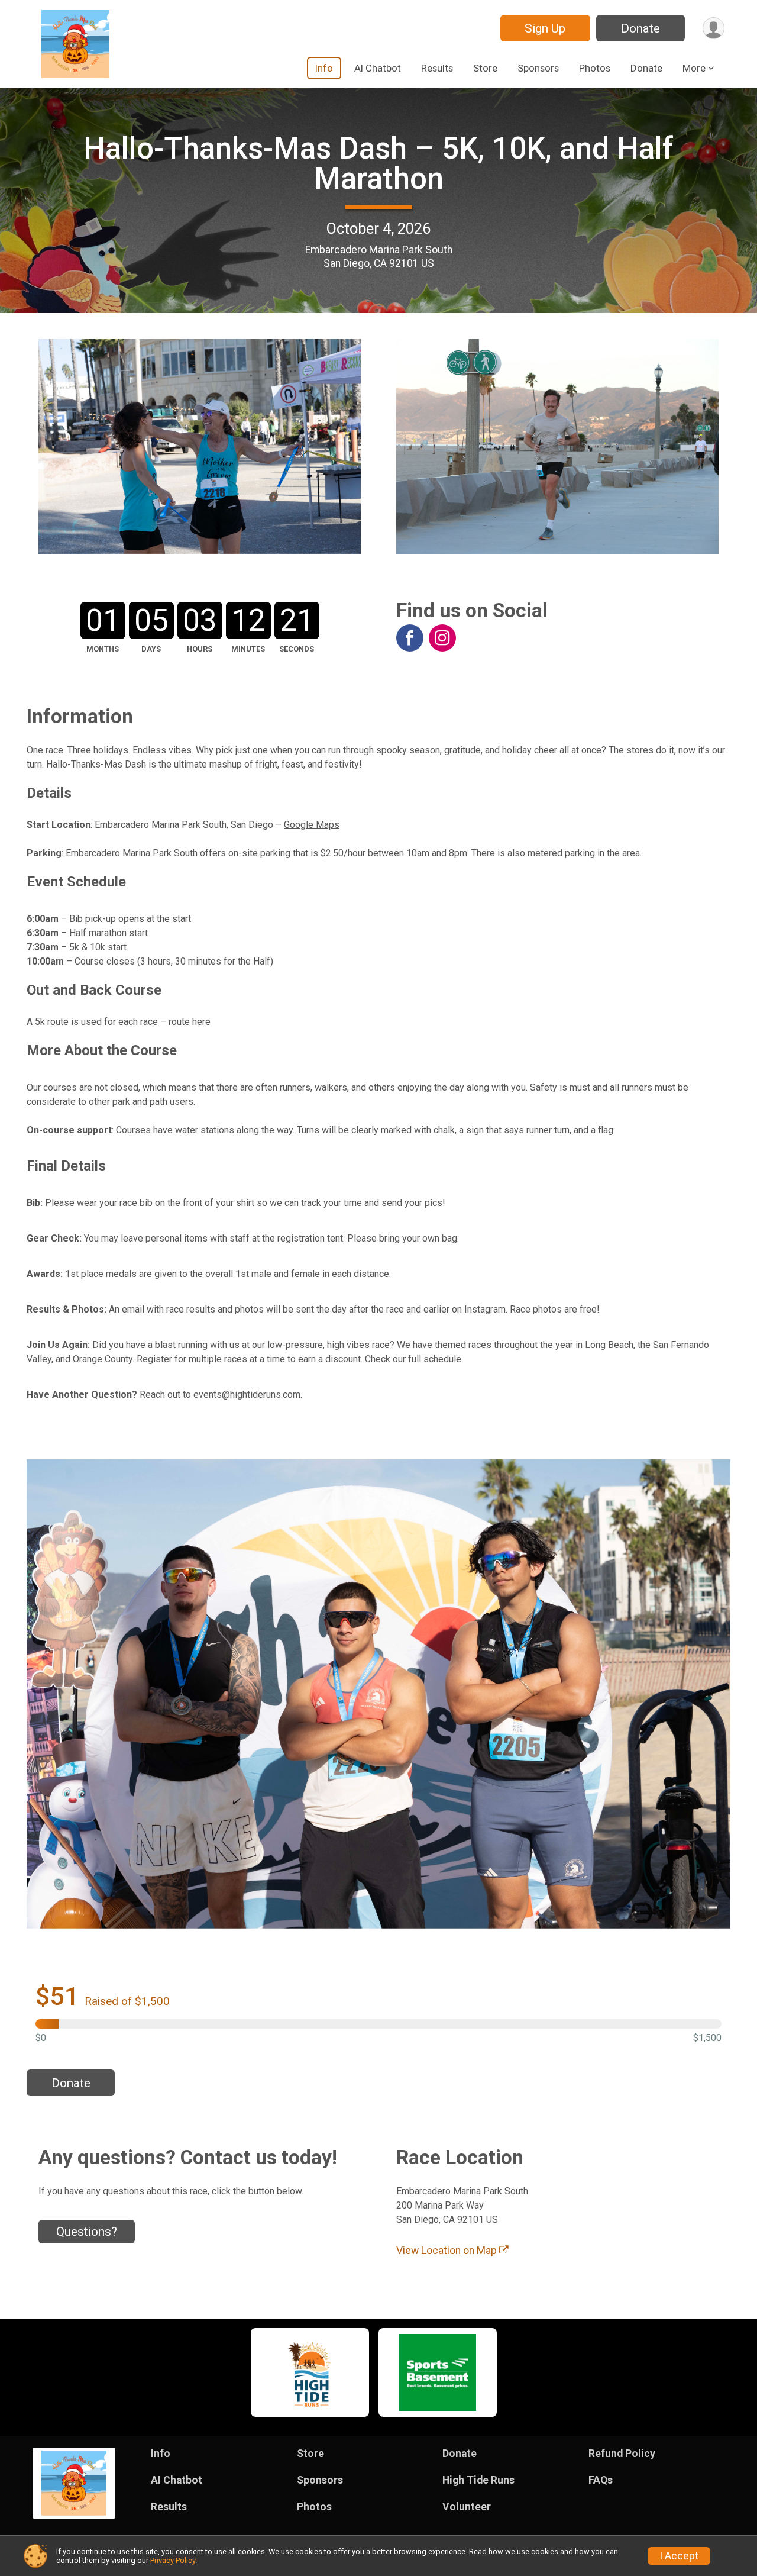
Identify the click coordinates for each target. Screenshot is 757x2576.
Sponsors (538, 68)
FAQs (601, 2480)
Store (485, 68)
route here (190, 1022)
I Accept (679, 2556)
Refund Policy (622, 2454)
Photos (595, 68)
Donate (640, 28)
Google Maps (312, 825)
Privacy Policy (173, 2560)
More (694, 68)
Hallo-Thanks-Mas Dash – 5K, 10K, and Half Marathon (378, 163)
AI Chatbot (378, 68)
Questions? (87, 2232)
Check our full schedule (413, 1359)
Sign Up (545, 28)
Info (324, 68)
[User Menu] (714, 28)
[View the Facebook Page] (410, 638)
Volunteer (467, 2507)
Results (437, 68)
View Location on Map (448, 2251)
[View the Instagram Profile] (442, 638)
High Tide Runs (478, 2480)
